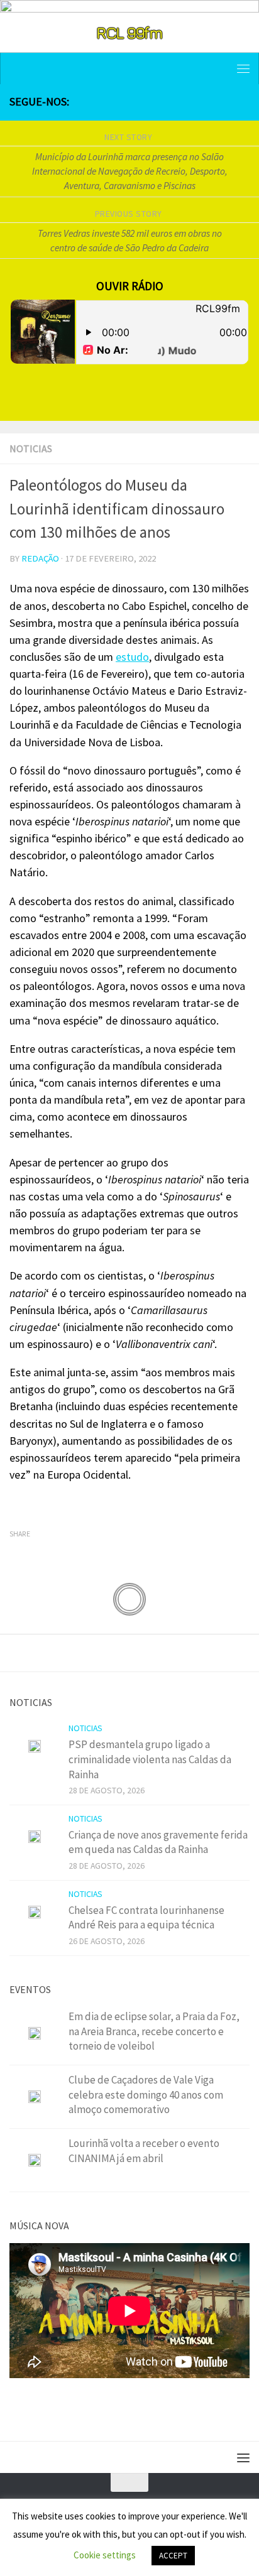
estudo (132, 657)
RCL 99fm (129, 32)
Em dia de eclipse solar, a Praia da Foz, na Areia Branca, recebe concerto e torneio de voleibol (154, 2031)
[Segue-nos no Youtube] (222, 102)
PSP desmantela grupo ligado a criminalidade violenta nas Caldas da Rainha (150, 1759)
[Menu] (243, 68)
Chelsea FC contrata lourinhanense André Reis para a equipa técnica (146, 1918)
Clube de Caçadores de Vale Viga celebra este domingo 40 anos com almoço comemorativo (146, 2095)
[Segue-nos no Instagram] (202, 102)
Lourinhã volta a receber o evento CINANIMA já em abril (144, 2151)
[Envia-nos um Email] (242, 102)
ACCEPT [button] (173, 2556)
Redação (40, 558)
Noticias (31, 448)
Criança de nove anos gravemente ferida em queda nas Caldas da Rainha (158, 1842)
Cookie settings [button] (105, 2555)
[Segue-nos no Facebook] (182, 102)
